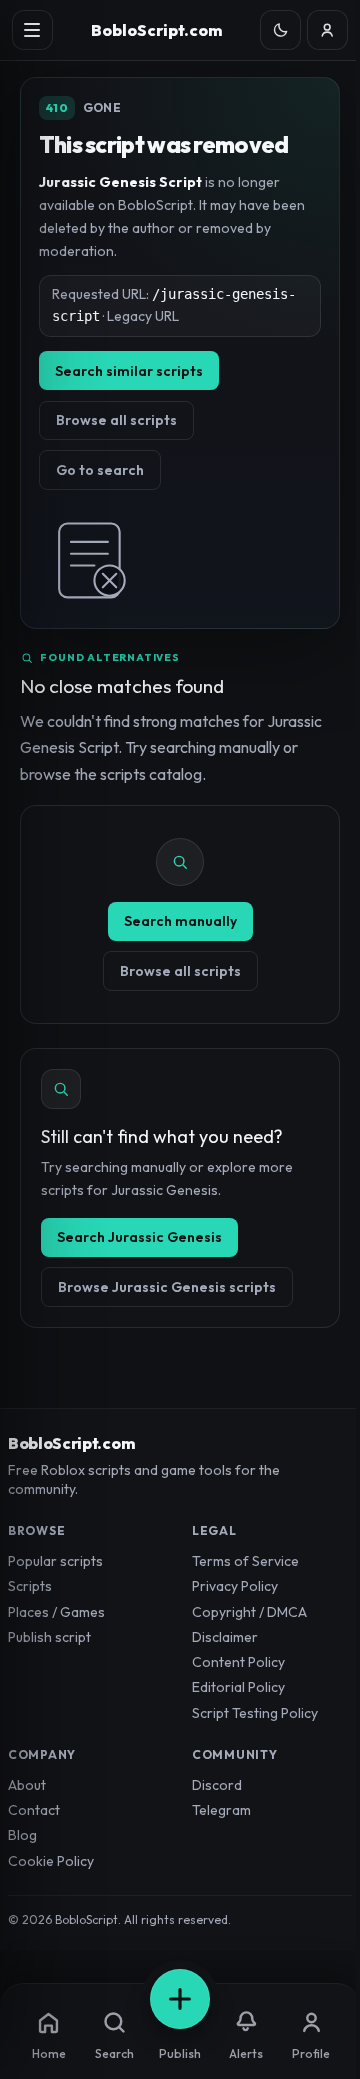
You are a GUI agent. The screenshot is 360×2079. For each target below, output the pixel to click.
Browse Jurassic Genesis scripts (167, 1287)
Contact (34, 1810)
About (27, 1785)
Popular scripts (55, 1561)
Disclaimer (225, 1637)
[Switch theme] (280, 30)
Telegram (221, 1810)
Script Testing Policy (255, 1713)
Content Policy (238, 1662)
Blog (22, 1835)
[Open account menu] (327, 30)
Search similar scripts (129, 371)
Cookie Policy (51, 1861)
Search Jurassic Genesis (139, 1237)
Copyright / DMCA (249, 1612)
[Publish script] (180, 1999)
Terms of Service (245, 1561)
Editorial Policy (238, 1687)
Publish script (49, 1637)
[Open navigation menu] (32, 30)
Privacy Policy (235, 1586)
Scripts (30, 1586)
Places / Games (56, 1612)
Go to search (100, 470)
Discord (217, 1785)
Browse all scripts (116, 420)
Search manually (180, 921)
